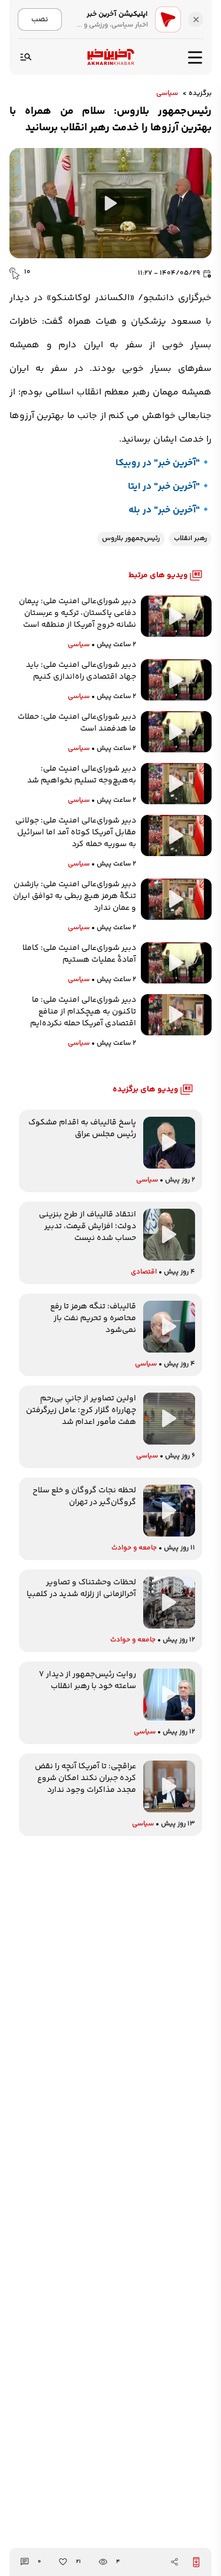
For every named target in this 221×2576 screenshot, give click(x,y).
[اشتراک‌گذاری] (174, 2562)
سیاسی (167, 94)
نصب (40, 19)
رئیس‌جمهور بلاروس (131, 539)
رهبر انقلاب (190, 539)
